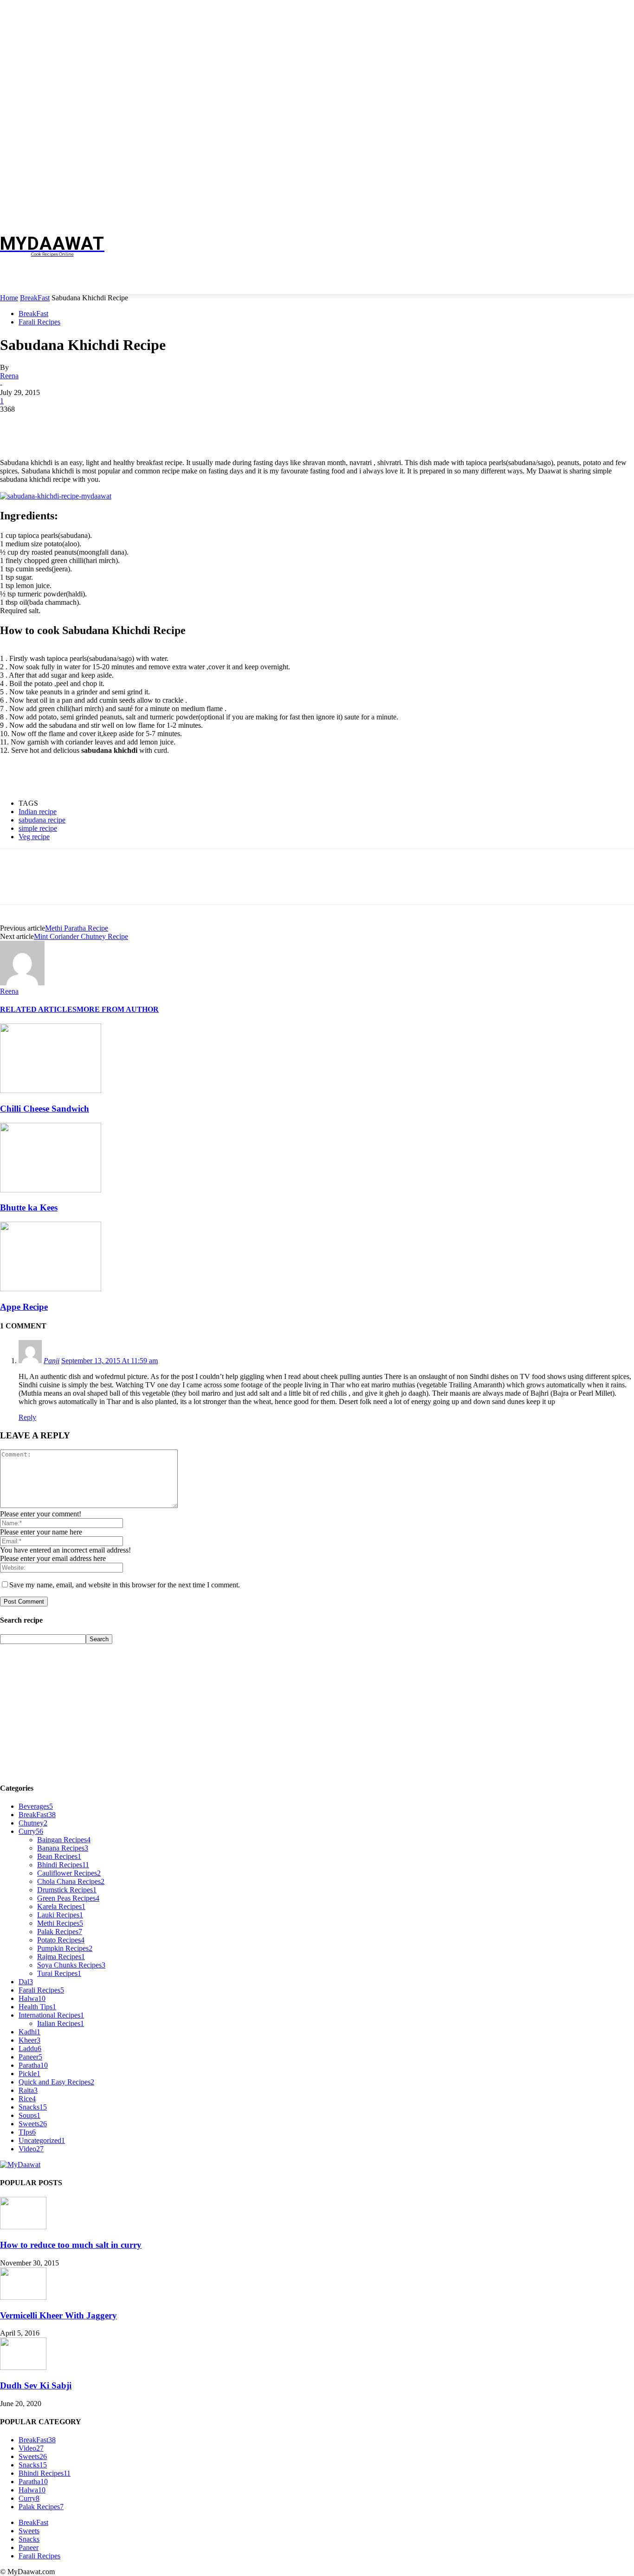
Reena (9, 376)
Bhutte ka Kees (29, 1207)
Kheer (29, 2040)
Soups (29, 2115)
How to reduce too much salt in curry (71, 2245)
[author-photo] (22, 983)
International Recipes (51, 2015)
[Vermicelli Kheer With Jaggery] (23, 2297)
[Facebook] (15, 423)
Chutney (33, 1823)
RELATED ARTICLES (38, 1009)
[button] (623, 282)
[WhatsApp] (116, 423)
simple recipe (38, 828)
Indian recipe (38, 812)
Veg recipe (34, 837)
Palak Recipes (60, 1932)
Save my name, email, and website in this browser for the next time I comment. (125, 1585)
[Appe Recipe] (51, 1289)
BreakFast (35, 298)
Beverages (36, 1806)
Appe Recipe (24, 1307)
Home (9, 298)
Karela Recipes (61, 1906)
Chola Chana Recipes (71, 1881)
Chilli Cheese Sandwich (45, 1109)
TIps (27, 2132)
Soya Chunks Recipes (71, 1965)
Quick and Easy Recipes (56, 2082)
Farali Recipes (39, 322)
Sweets (33, 2124)
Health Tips (37, 2007)
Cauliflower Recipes (69, 1873)
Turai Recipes (59, 1973)
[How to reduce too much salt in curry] (23, 2227)
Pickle (29, 2074)
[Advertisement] (286, 244)
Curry (31, 1831)
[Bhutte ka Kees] (51, 1190)
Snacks (33, 2107)
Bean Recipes (59, 1856)
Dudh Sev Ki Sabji (36, 2385)
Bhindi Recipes (63, 1865)
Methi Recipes (60, 1923)
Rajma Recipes (61, 1957)
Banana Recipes (63, 1848)
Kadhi (29, 2032)
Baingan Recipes (64, 1840)
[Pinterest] (82, 423)
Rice (27, 2099)
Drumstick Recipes (67, 1890)
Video (31, 2149)
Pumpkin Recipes (65, 1948)
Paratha (33, 2065)
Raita (28, 2090)
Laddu (30, 2049)
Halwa (32, 1998)
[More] (149, 423)
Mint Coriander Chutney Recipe (81, 936)
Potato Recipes (61, 1940)
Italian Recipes (61, 2023)
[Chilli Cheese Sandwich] (51, 1091)
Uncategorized (42, 2140)
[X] (49, 423)
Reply (27, 1417)
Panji (52, 1361)
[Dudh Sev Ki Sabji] (23, 2367)
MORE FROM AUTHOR (118, 1009)
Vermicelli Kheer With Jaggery (58, 2315)
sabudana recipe (42, 820)
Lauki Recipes (60, 1915)
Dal (26, 1982)
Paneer (30, 2057)
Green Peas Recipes (68, 1898)
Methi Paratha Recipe (77, 928)
